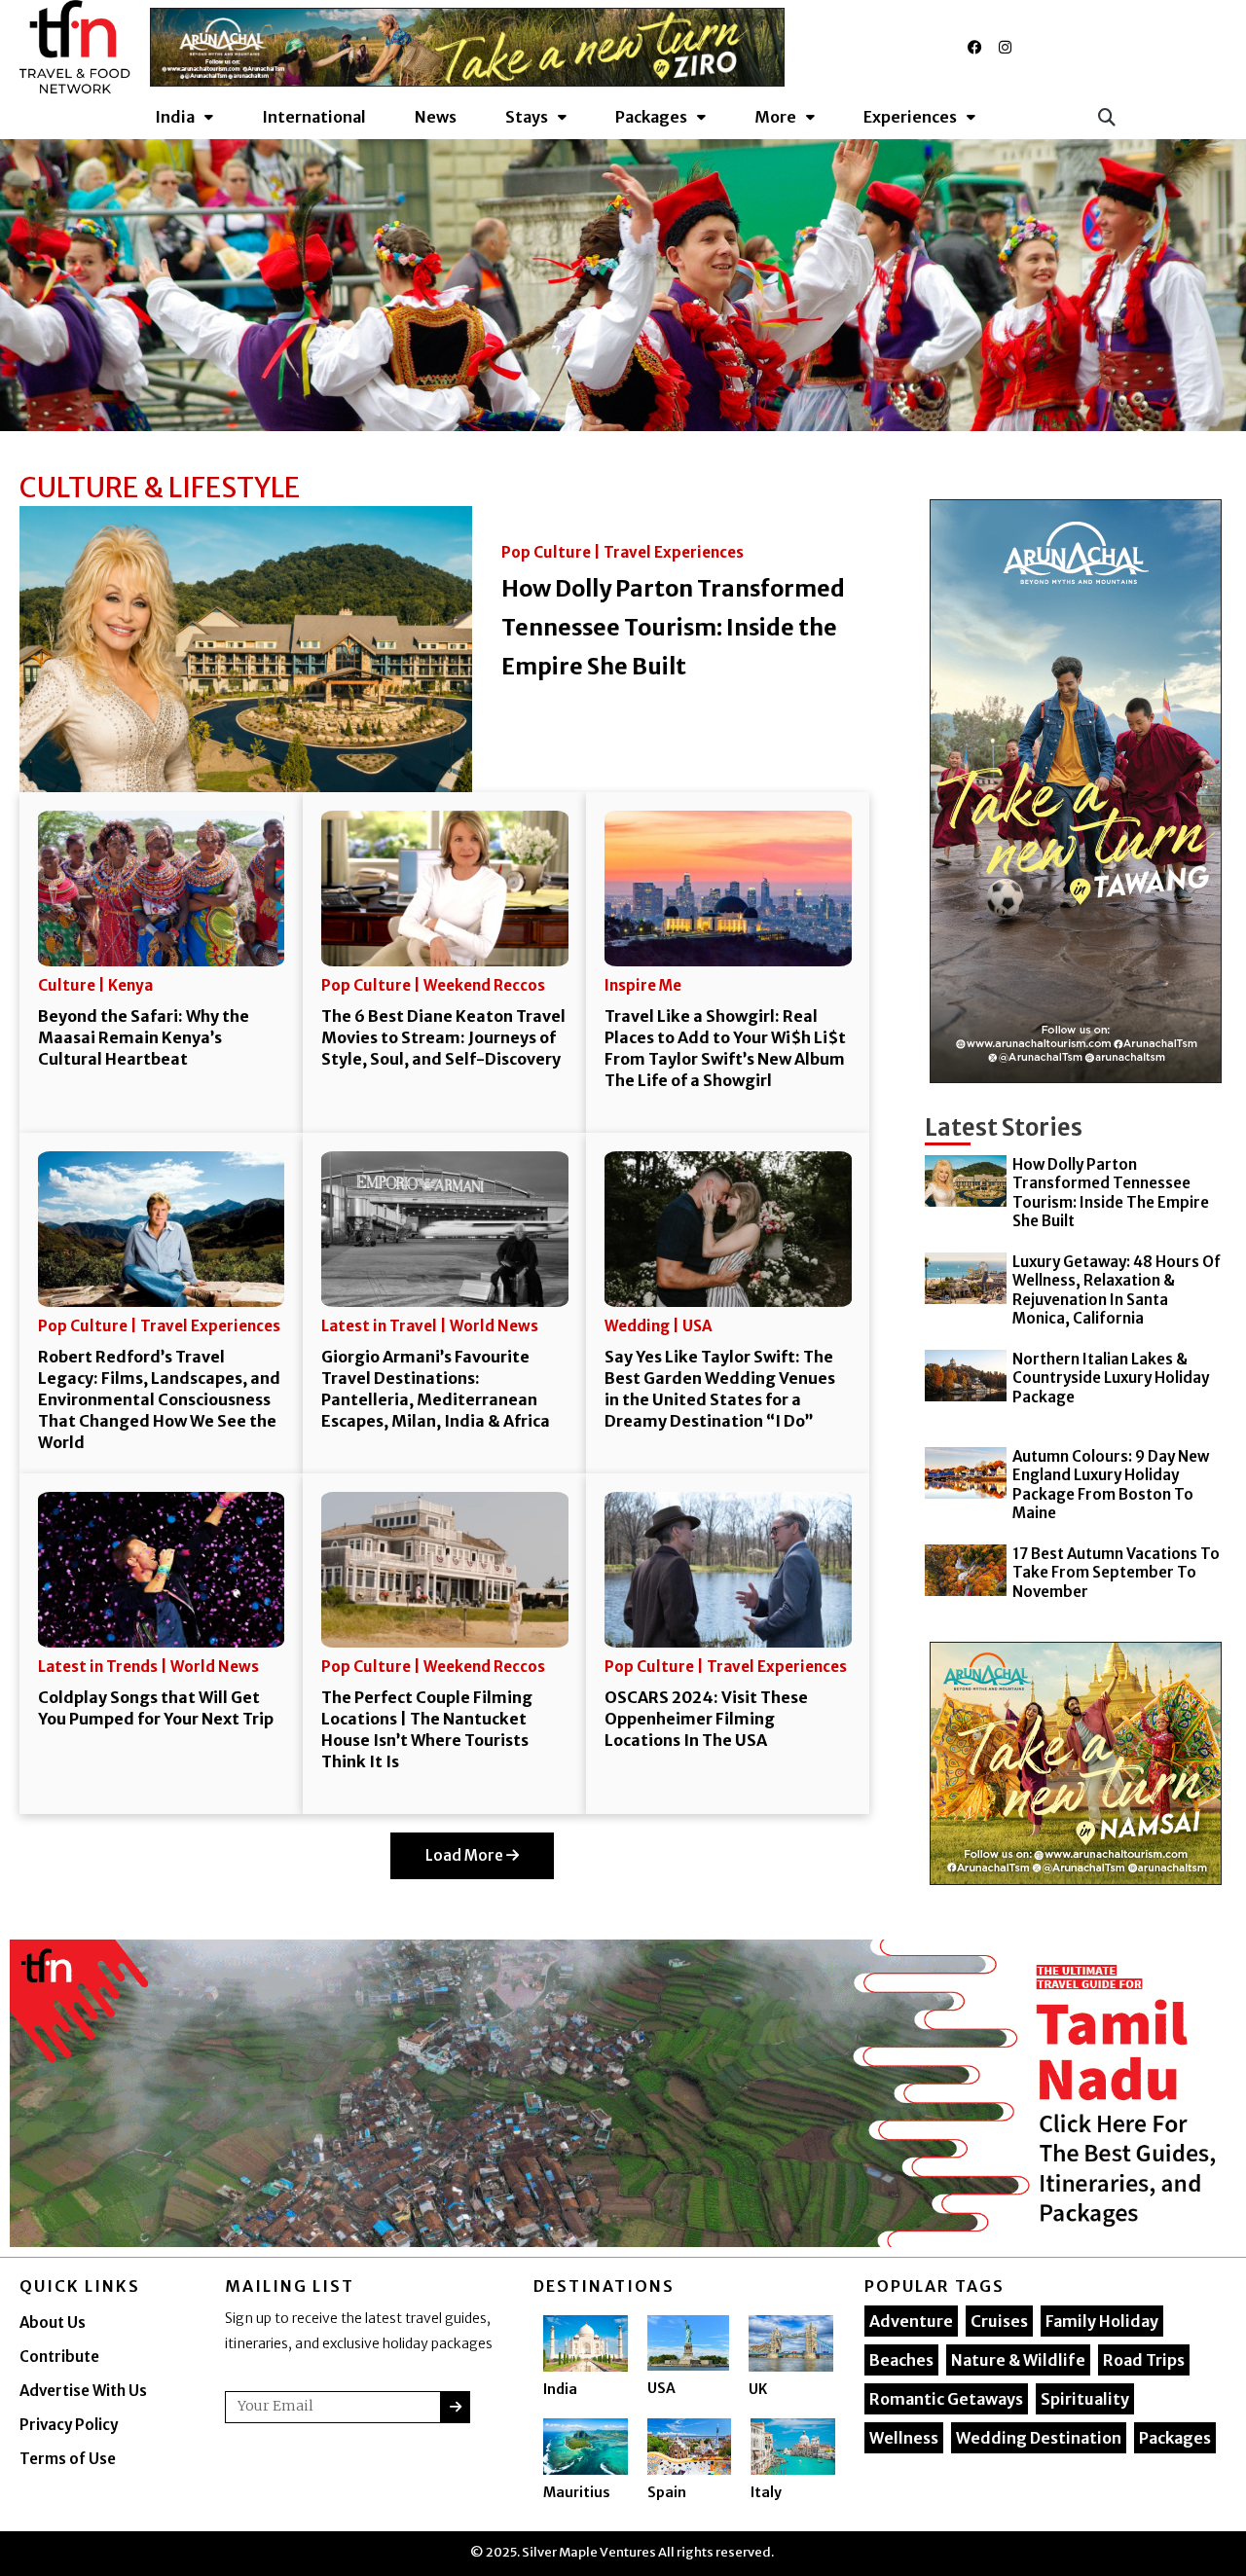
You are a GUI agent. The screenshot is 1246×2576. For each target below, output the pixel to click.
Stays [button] (527, 117)
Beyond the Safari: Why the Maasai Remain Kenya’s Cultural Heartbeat (144, 1037)
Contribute (59, 2357)
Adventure (911, 2321)
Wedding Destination (1039, 2438)
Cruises (999, 2321)
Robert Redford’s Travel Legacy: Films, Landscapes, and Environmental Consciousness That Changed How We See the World (159, 1399)
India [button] (175, 117)
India (560, 2389)
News (436, 117)
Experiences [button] (910, 117)
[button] (1106, 117)
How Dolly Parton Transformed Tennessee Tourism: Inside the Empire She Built (673, 627)
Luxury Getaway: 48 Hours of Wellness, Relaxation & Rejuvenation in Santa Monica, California (1117, 1290)
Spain (667, 2492)
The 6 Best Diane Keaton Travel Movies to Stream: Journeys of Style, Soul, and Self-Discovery (443, 1037)
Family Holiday (1102, 2321)
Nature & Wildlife (1018, 2360)
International (314, 117)
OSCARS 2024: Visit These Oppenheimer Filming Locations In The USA (706, 1719)
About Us (53, 2322)
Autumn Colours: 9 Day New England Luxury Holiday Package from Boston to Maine (1111, 1485)
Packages (1175, 2438)
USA (661, 2388)
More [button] (775, 117)
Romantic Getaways (946, 2399)
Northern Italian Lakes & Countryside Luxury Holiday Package (1111, 1378)
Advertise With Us (83, 2391)
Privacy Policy (69, 2425)
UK (758, 2389)
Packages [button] (651, 117)
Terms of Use (68, 2459)
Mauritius (577, 2492)
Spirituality (1085, 2399)
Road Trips (1144, 2360)
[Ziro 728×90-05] (468, 46)
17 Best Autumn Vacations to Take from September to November (1116, 1573)
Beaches (901, 2360)
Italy (766, 2492)
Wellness (904, 2438)
